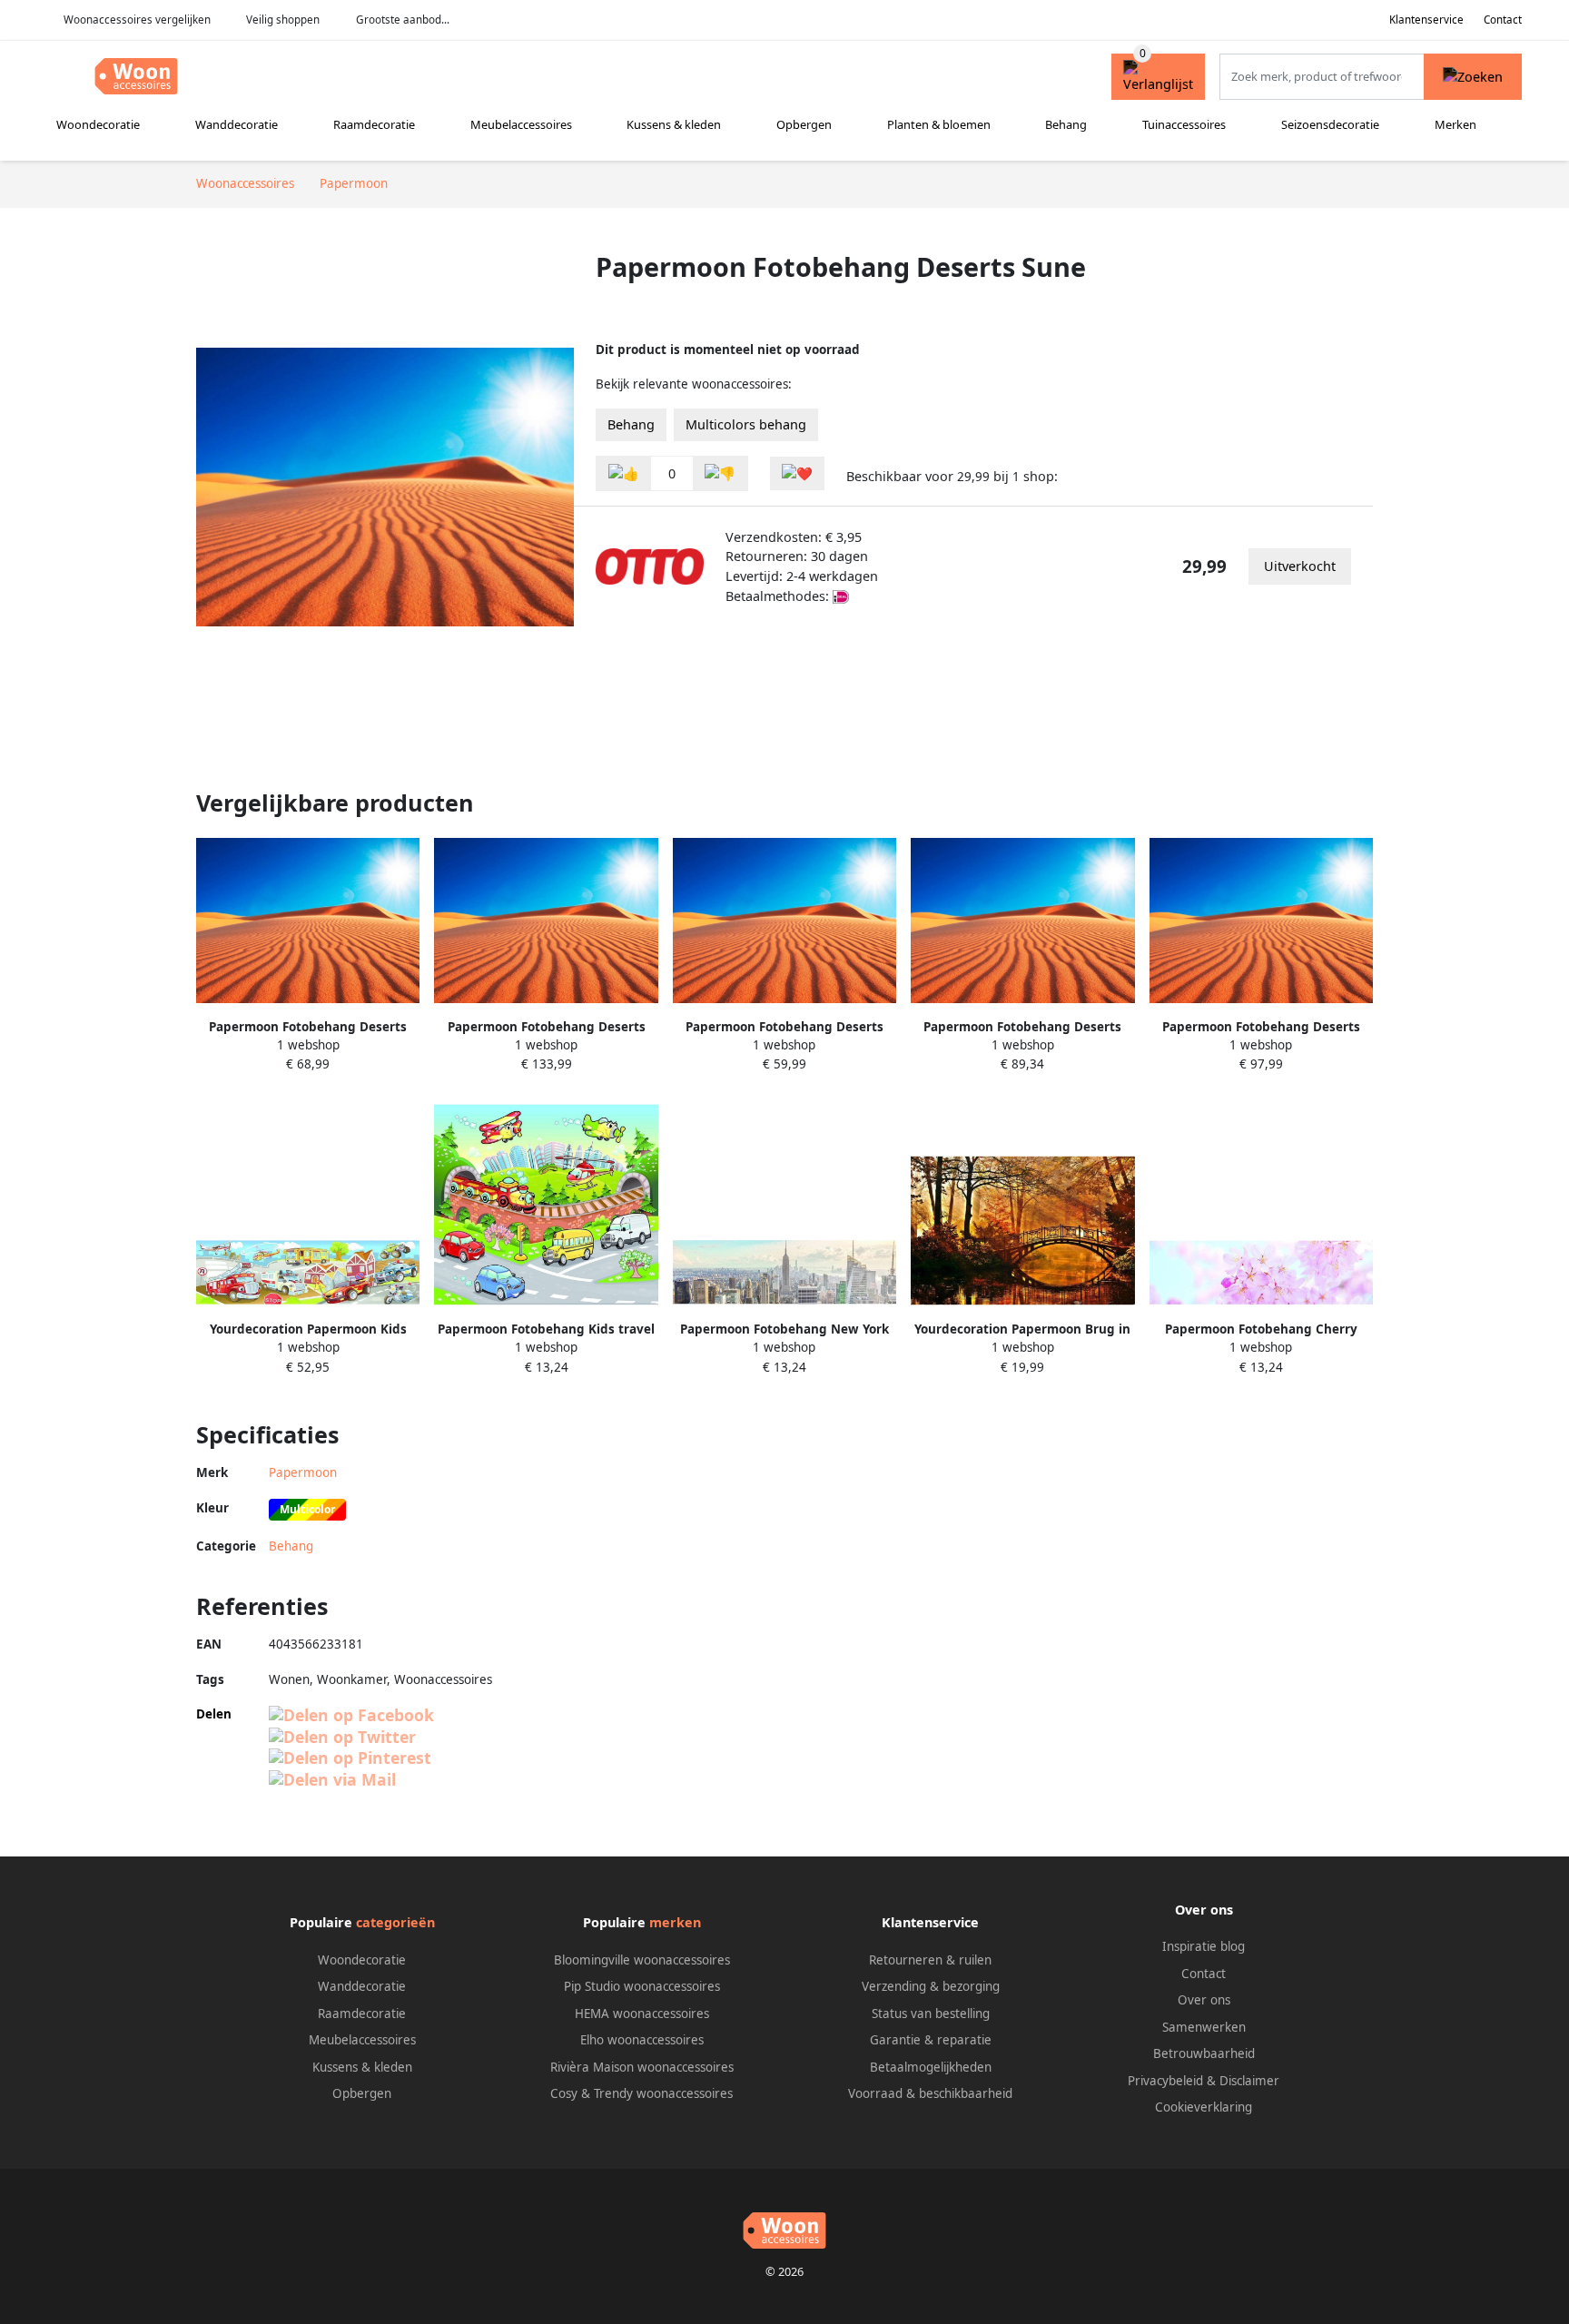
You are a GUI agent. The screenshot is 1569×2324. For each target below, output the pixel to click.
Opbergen (804, 124)
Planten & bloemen (939, 124)
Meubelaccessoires (521, 124)
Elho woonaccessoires (642, 2040)
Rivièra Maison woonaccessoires (642, 2067)
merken (675, 1922)
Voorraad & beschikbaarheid (930, 2093)
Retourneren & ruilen (930, 1960)
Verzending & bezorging (931, 1986)
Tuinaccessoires (1184, 124)
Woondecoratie (98, 124)
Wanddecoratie (237, 124)
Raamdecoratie (374, 124)
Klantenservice (1426, 20)
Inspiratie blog (1204, 1946)
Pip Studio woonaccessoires (642, 1986)
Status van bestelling (931, 2014)
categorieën (395, 1922)
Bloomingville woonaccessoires (642, 1960)
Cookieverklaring (1204, 2107)
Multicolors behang (746, 424)
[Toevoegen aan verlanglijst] (797, 473)
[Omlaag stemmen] (720, 473)
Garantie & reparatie (931, 2040)
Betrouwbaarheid (1204, 2053)
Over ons (1204, 2000)
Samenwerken (1204, 2027)
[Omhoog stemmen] (624, 473)
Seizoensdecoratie (1330, 124)
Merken (1456, 124)
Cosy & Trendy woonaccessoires (641, 2093)
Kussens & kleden (674, 124)
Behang (1066, 124)
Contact (1503, 20)
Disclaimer (1249, 2081)
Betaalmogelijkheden (931, 2067)
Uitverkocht (1300, 566)
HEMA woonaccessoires (642, 2014)
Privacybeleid (1165, 2081)
